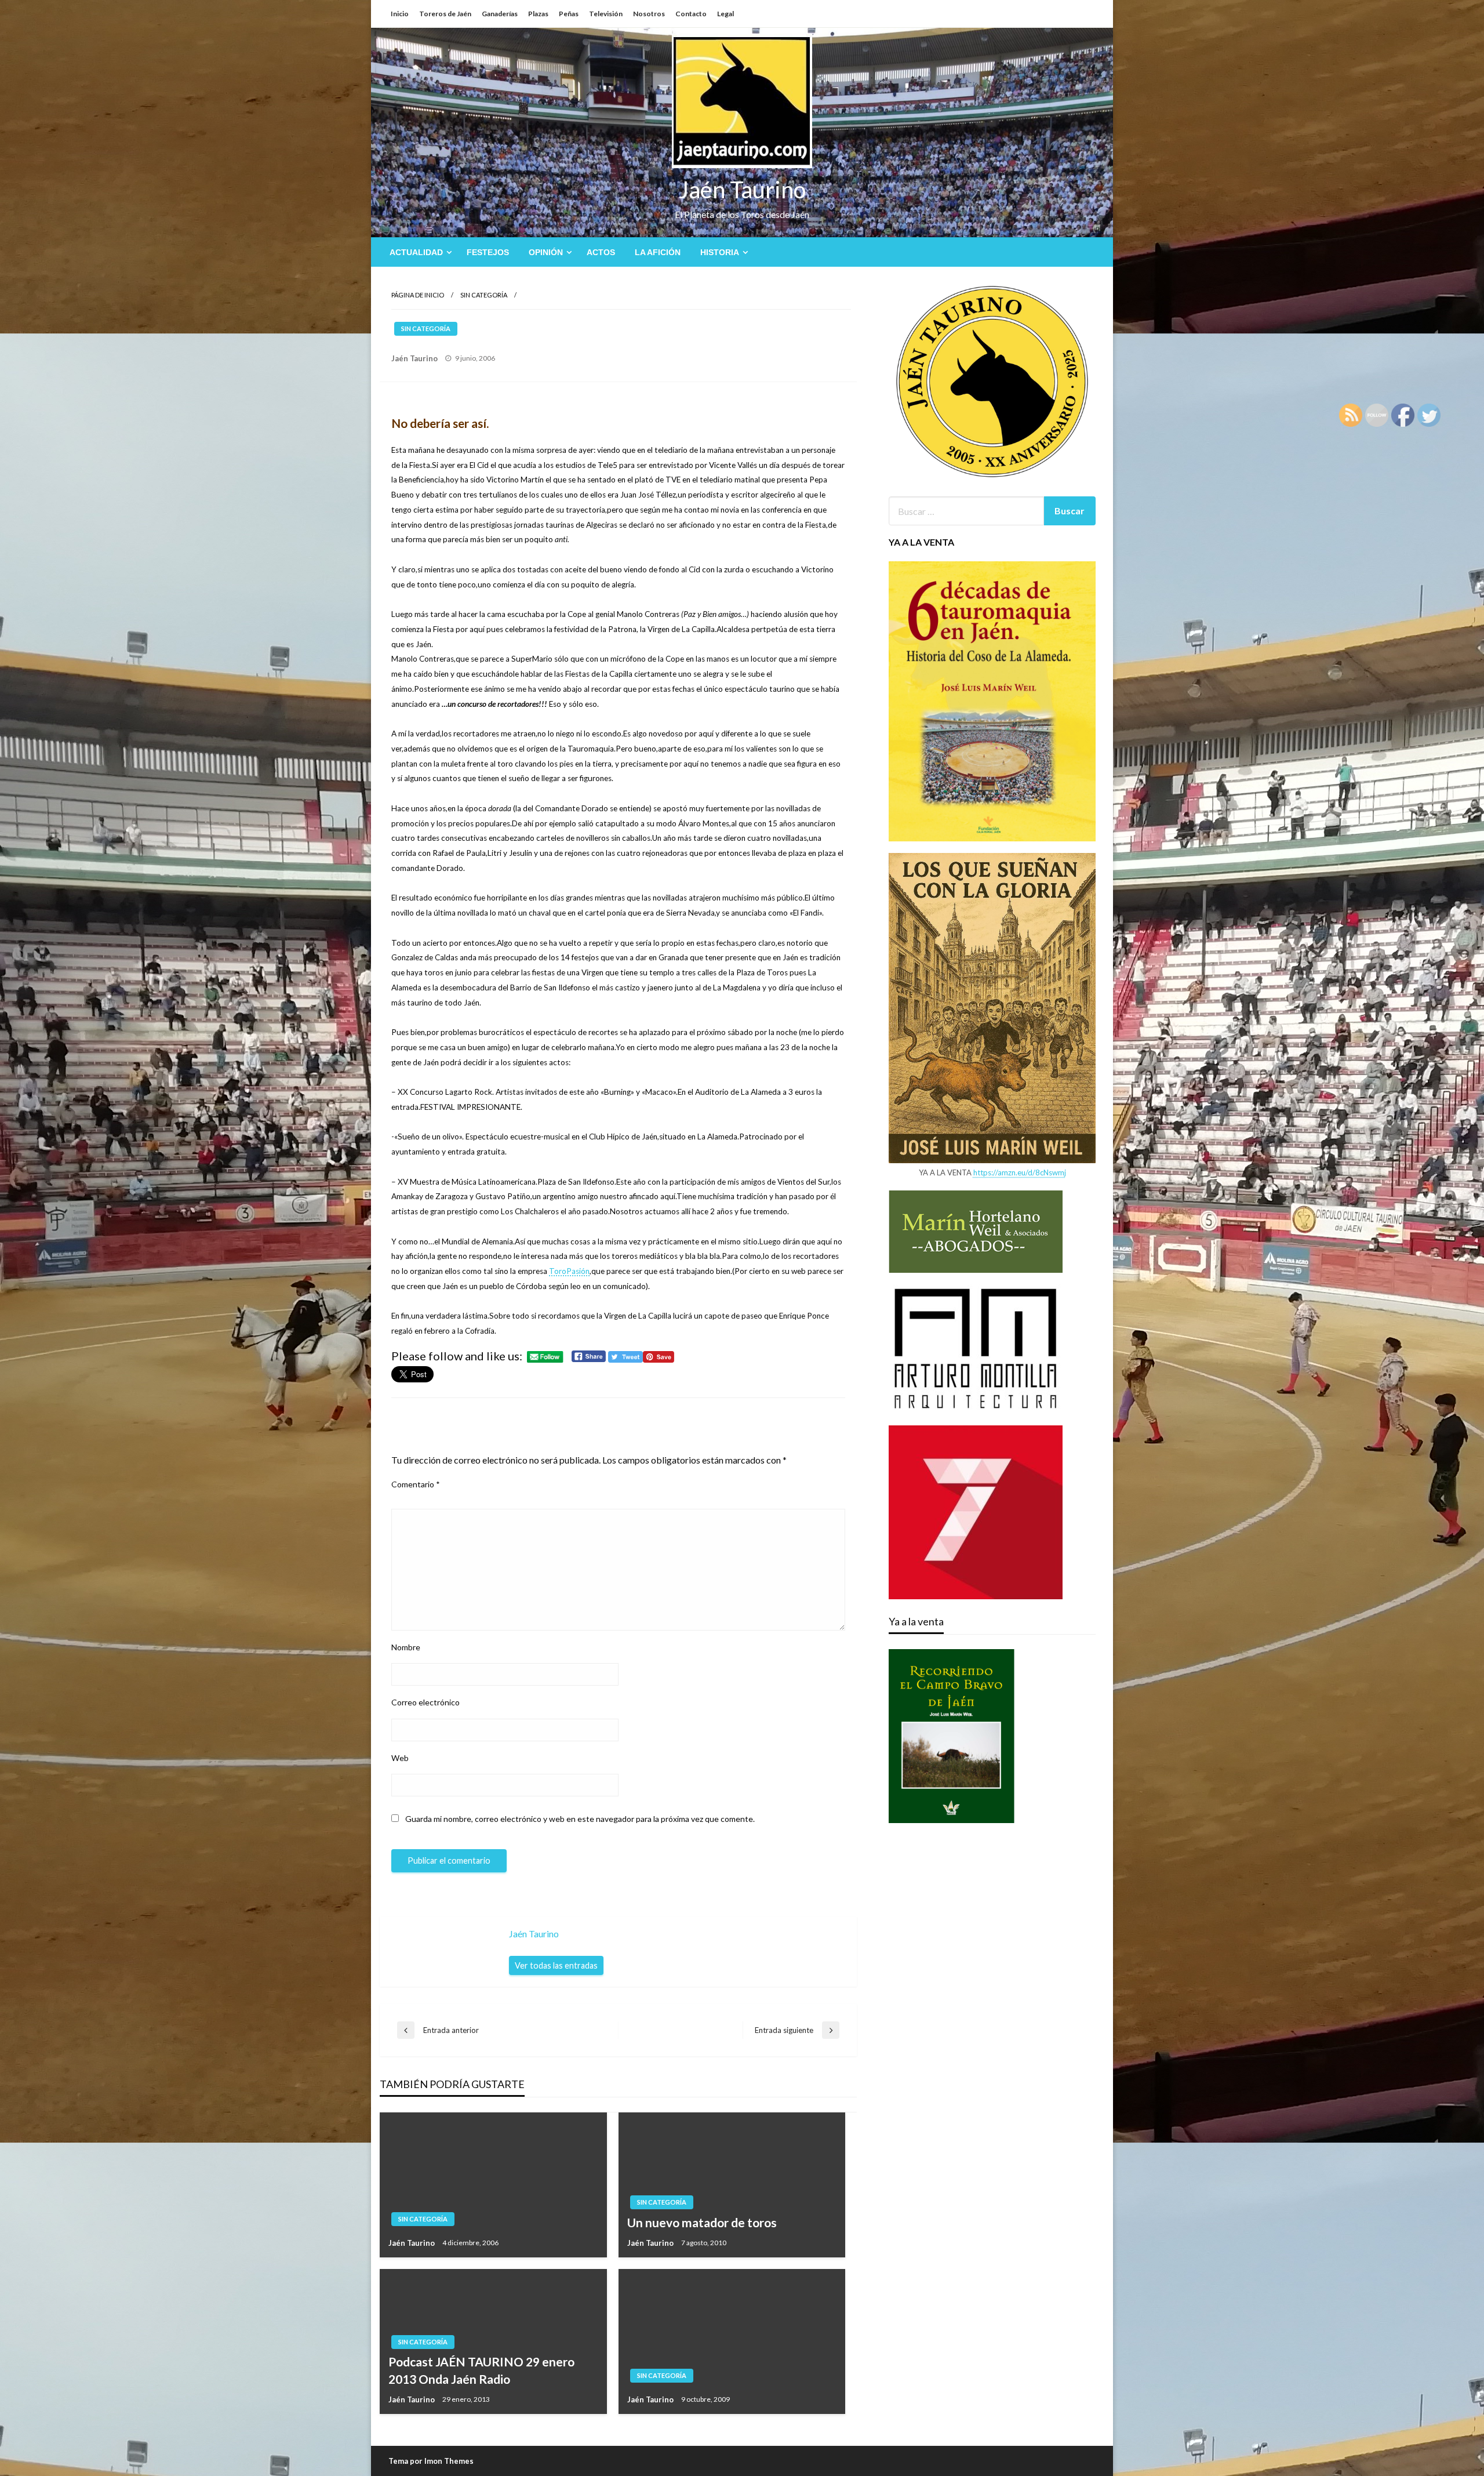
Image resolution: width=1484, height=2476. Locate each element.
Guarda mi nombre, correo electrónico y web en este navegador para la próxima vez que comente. (580, 1819)
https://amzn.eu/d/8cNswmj (1020, 1172)
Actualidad (416, 252)
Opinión (546, 252)
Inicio (400, 14)
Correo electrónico (425, 1702)
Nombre (406, 1647)
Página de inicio (418, 295)
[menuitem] (418, 252)
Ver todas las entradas (556, 1965)
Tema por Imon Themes (431, 2461)
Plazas (538, 14)
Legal (725, 14)
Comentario (416, 1484)
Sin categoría (484, 295)
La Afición (658, 252)
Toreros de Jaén (445, 14)
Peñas (569, 14)
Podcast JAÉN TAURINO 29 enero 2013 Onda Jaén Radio (481, 2370)
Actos (601, 252)
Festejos (488, 252)
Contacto (691, 14)
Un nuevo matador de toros (702, 2222)
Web (400, 1758)
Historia (720, 252)
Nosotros (649, 14)
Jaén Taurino (742, 190)
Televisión (606, 14)
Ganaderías (500, 14)
